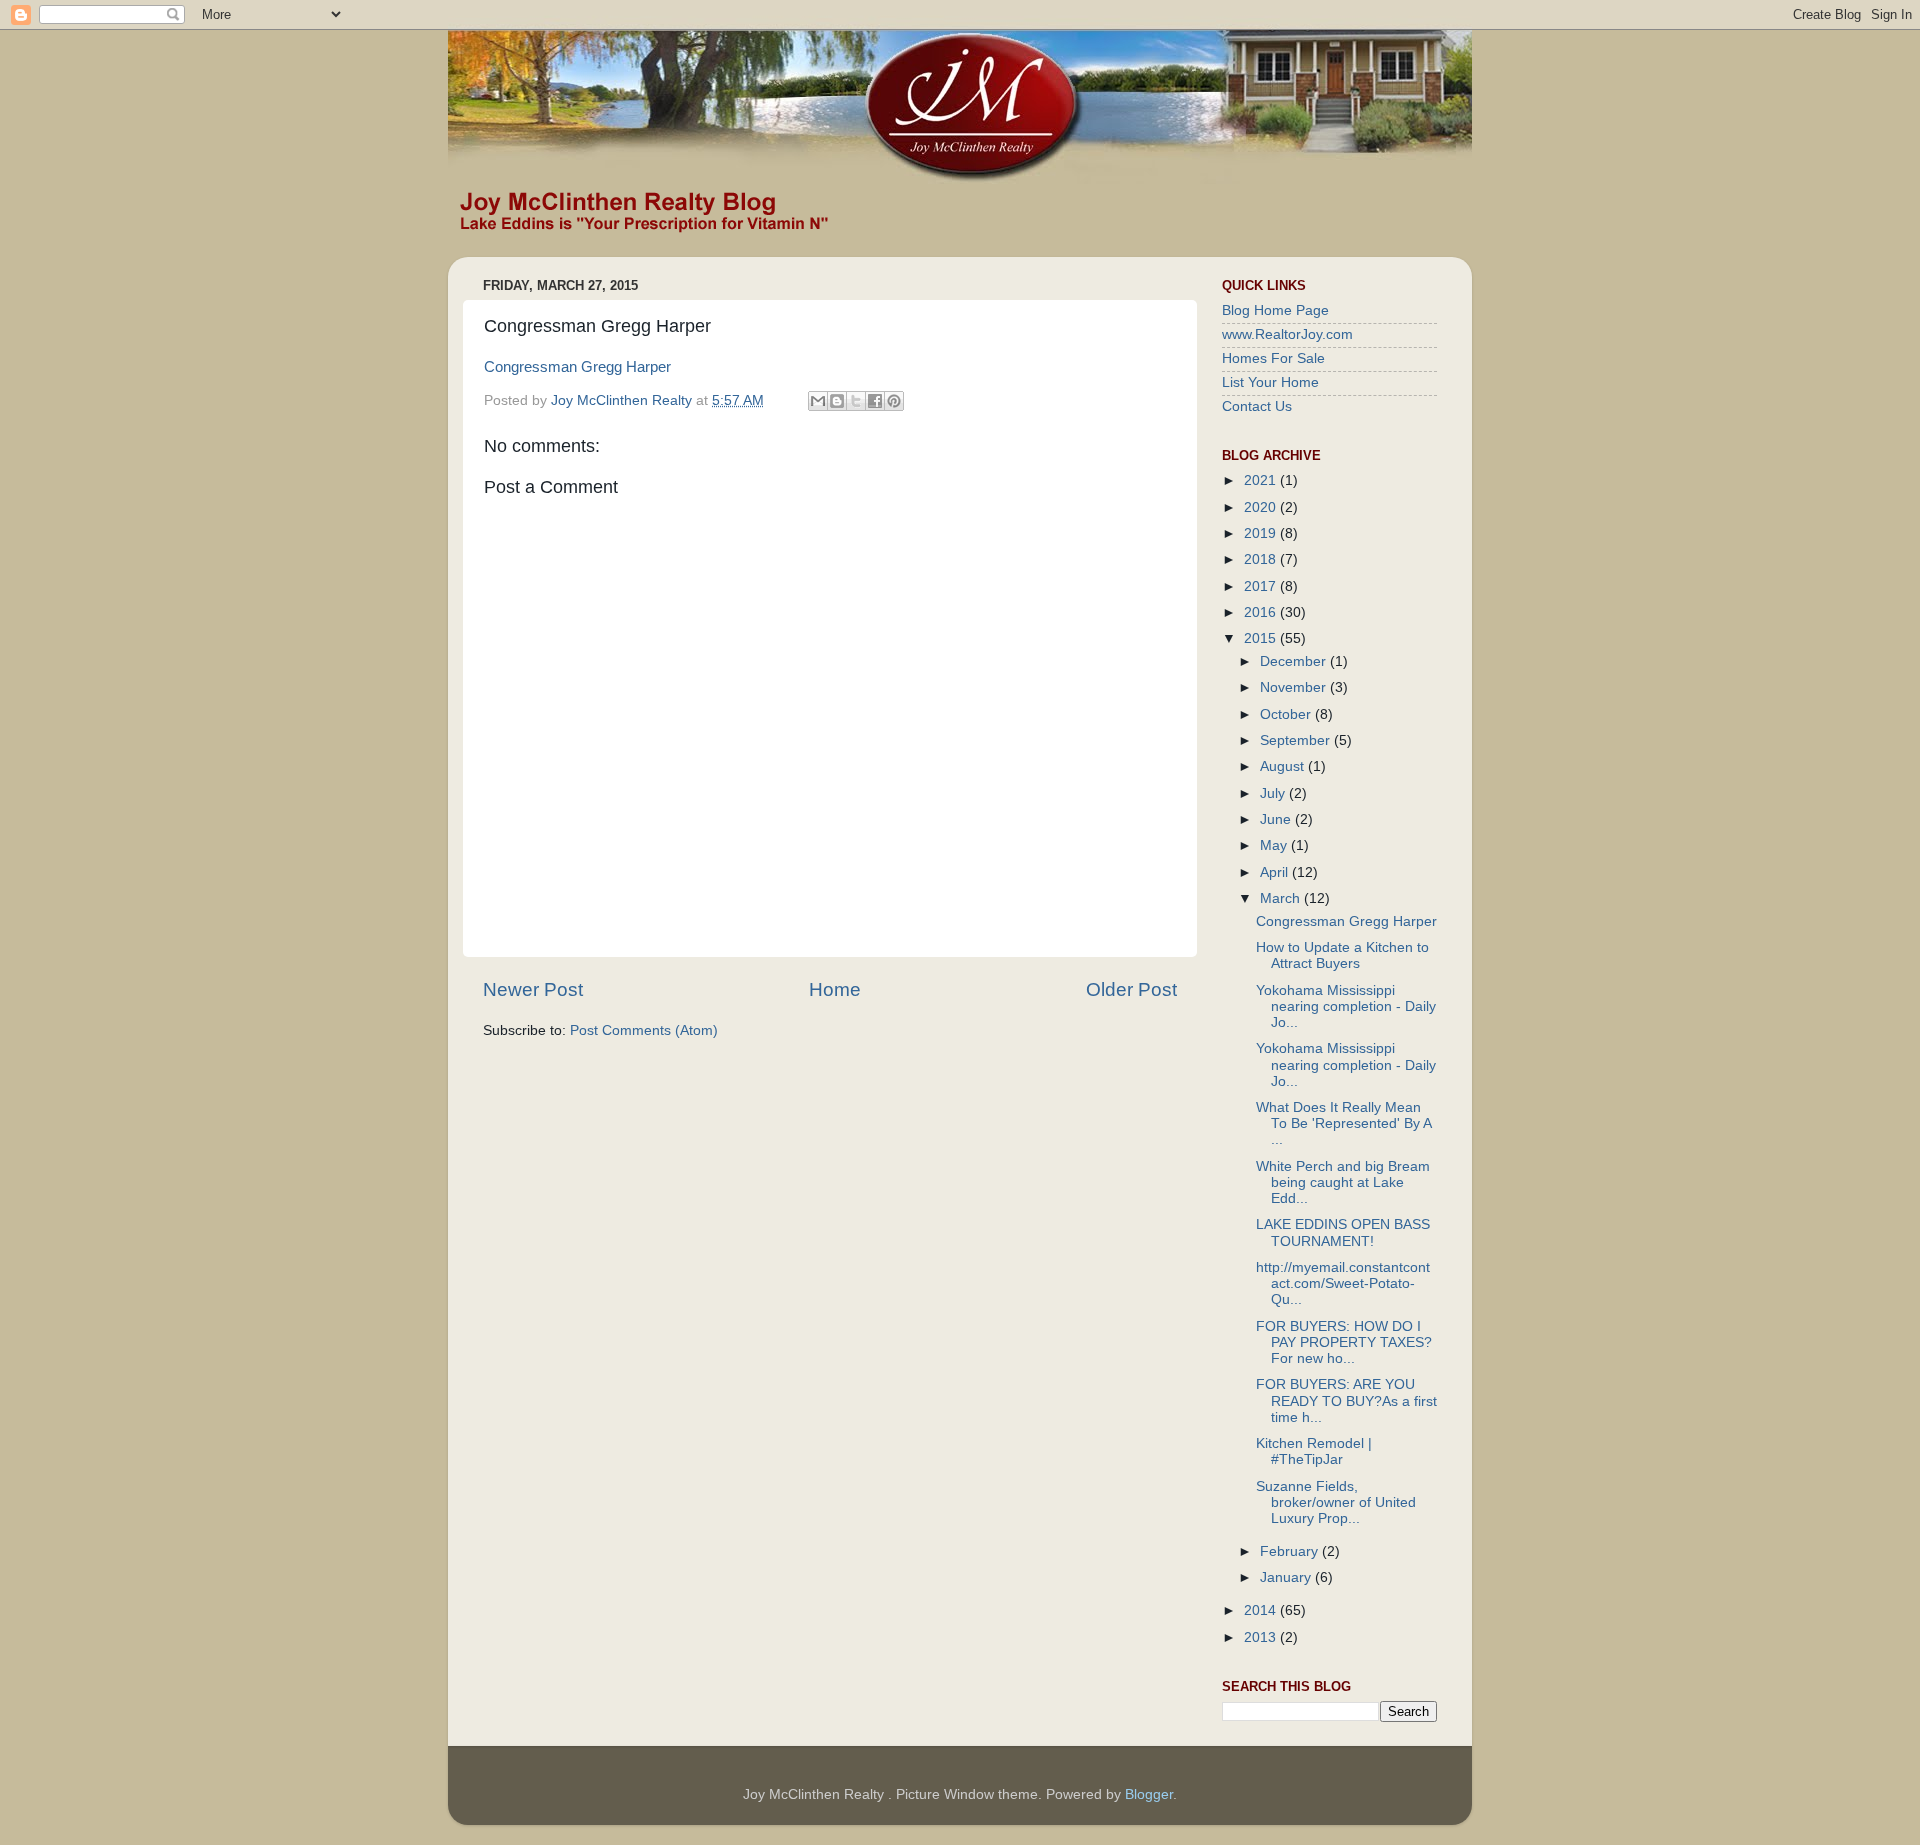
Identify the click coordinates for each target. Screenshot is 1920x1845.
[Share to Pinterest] (894, 401)
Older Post (1131, 989)
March (1282, 898)
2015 (1262, 638)
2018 (1262, 559)
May (1275, 845)
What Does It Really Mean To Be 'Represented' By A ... (1343, 1123)
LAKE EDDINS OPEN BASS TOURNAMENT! (1343, 1232)
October (1287, 714)
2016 (1262, 612)
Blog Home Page (1275, 310)
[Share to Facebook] (875, 401)
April (1276, 872)
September (1297, 740)
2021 (1262, 480)
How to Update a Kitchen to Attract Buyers (1342, 955)
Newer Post (533, 989)
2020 (1262, 507)
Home (835, 989)
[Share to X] (856, 401)
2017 (1262, 586)
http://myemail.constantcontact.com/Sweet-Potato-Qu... (1343, 1283)
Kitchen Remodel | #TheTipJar (1314, 1451)
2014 (1262, 1610)
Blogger (1149, 1794)
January (1287, 1577)
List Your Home (1270, 382)
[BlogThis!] (837, 401)
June (1277, 819)
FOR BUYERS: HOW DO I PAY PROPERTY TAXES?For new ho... (1344, 1342)
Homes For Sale (1273, 358)
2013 (1262, 1637)
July (1274, 793)
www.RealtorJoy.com (1287, 334)
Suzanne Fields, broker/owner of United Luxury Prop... (1336, 1502)
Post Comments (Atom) (644, 1030)
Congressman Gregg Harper (577, 367)
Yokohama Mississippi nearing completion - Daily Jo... (1346, 1006)
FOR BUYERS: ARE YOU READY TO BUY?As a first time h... (1346, 1400)
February (1291, 1551)
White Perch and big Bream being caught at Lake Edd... (1343, 1182)
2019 (1262, 533)
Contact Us (1257, 406)
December (1295, 661)
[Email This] (818, 401)
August (1284, 766)
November (1295, 687)
